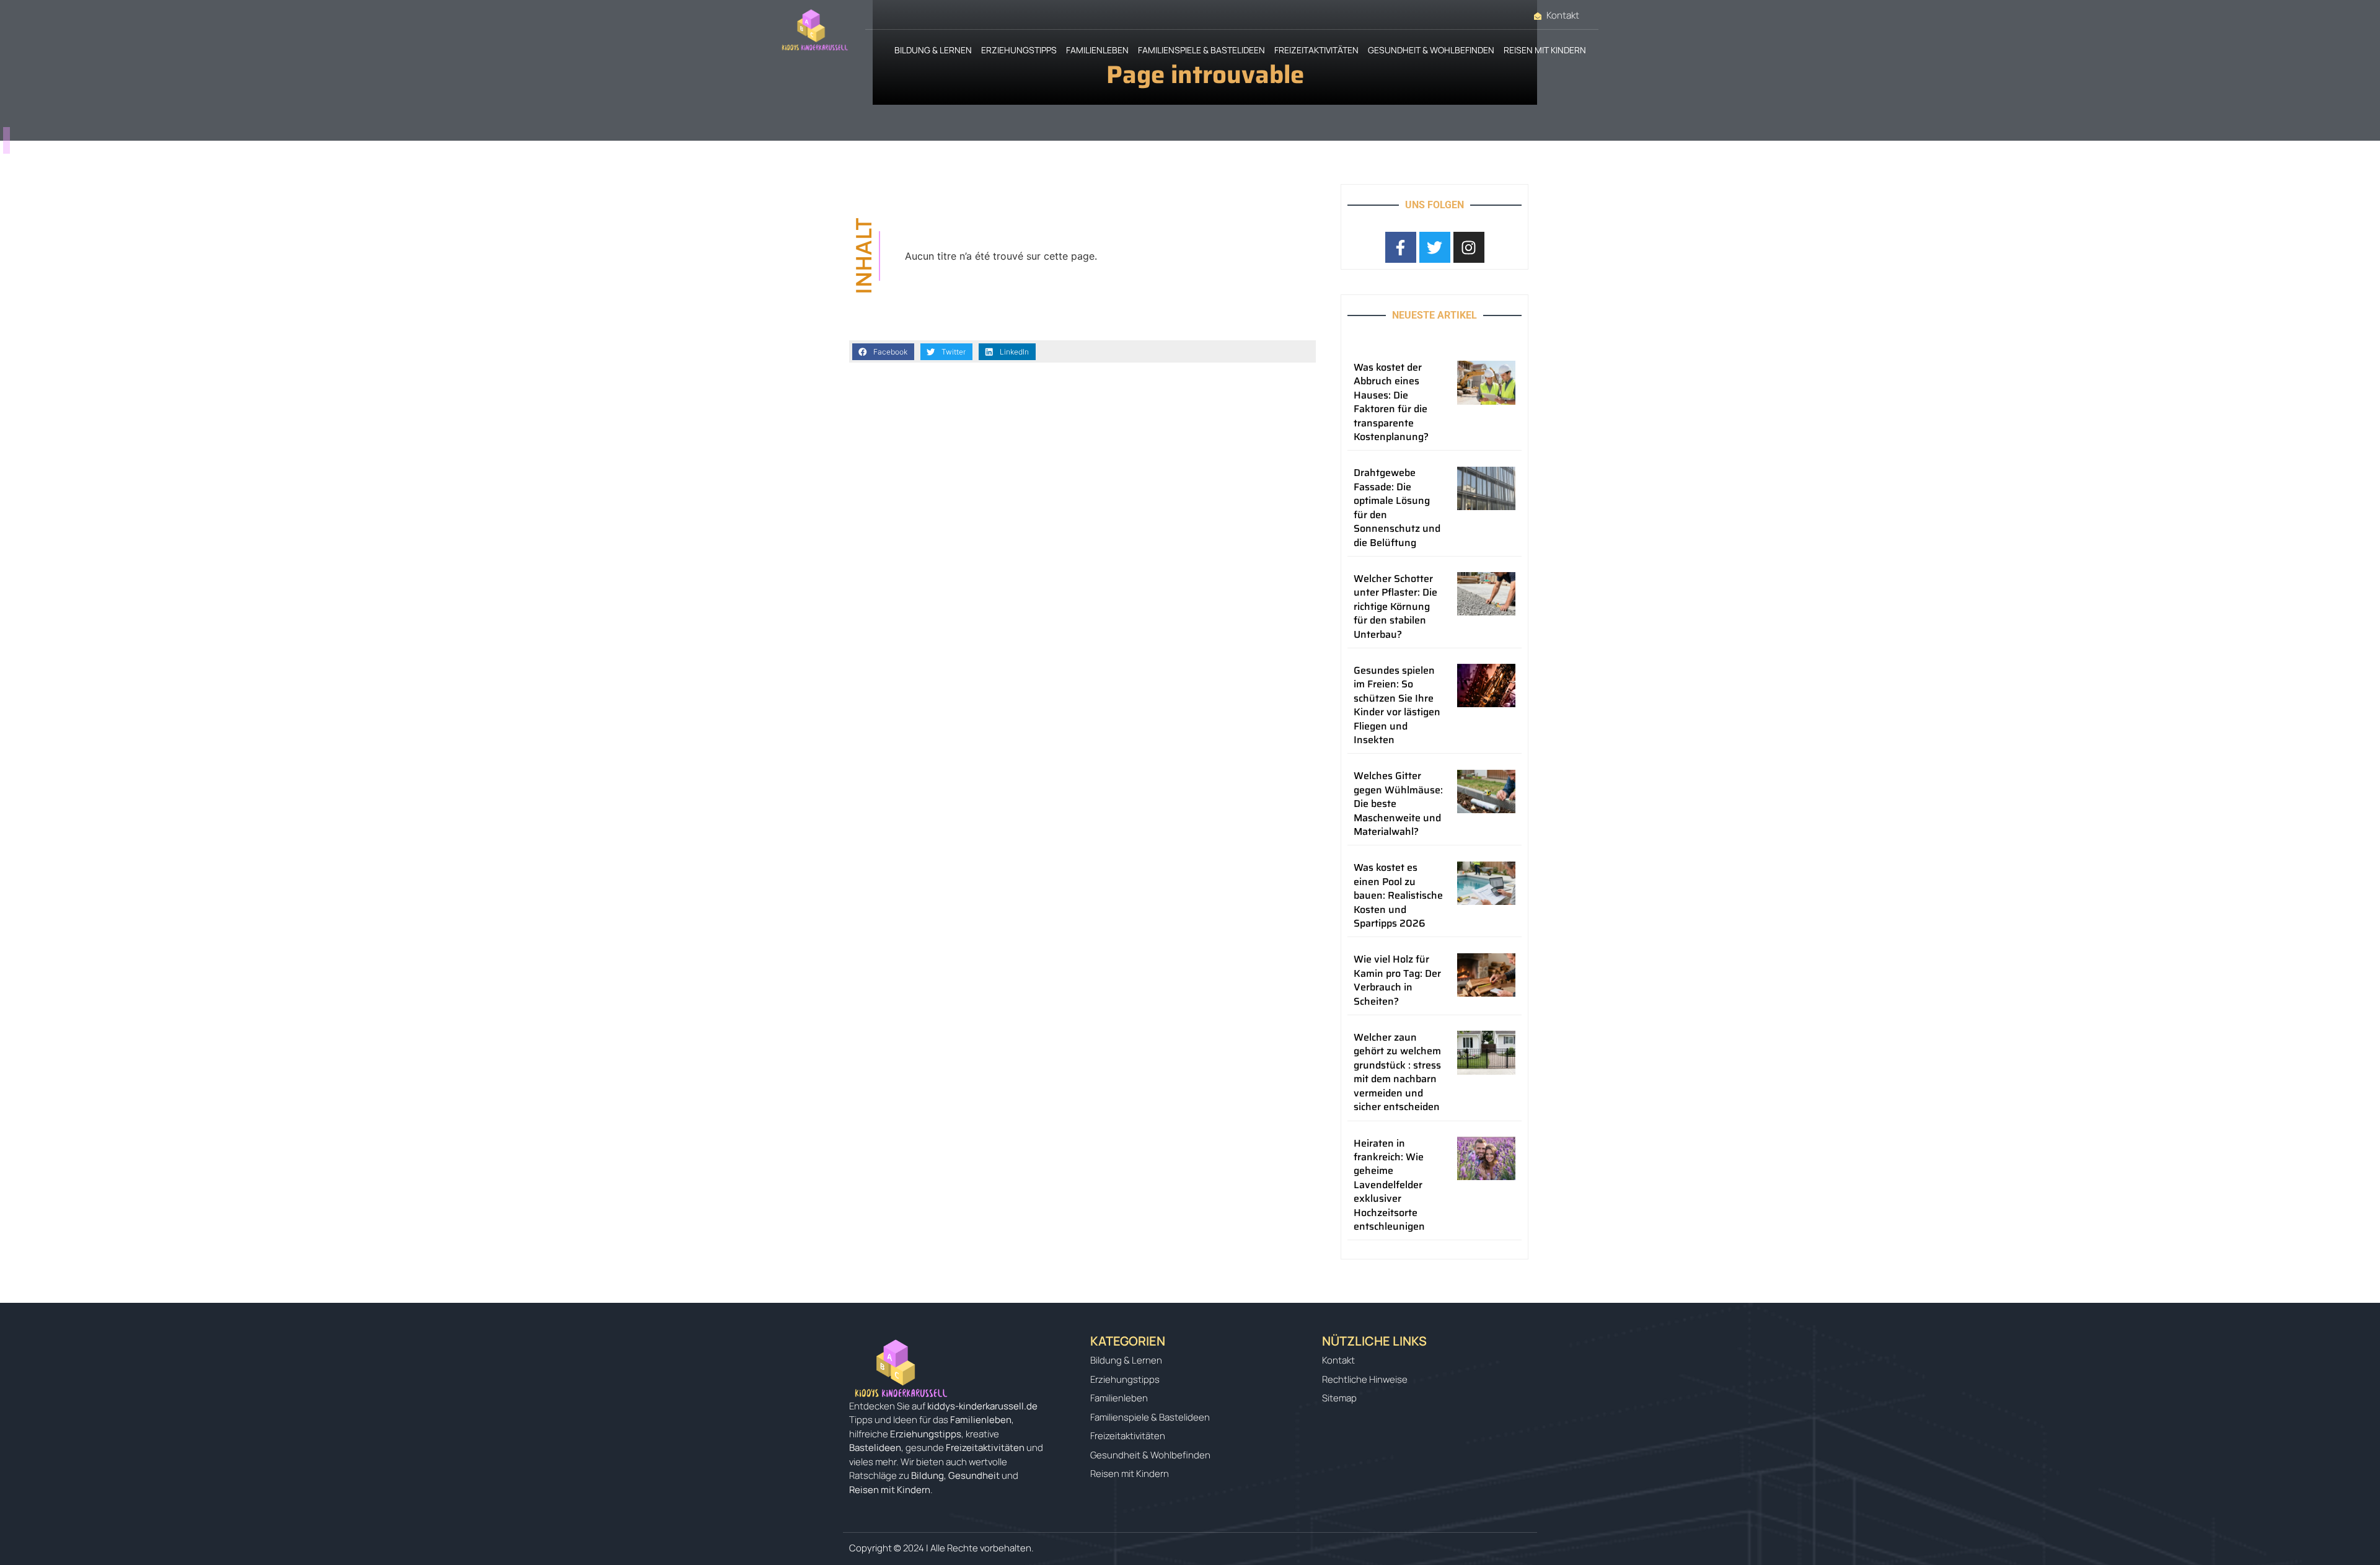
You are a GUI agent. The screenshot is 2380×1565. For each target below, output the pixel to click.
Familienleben (1097, 50)
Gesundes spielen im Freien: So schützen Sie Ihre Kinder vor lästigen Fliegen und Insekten (1397, 705)
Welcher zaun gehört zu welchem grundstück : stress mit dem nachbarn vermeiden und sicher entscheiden (1397, 1072)
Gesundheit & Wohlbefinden (1431, 50)
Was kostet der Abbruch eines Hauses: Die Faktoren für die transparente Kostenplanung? (1391, 402)
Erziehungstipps (1019, 50)
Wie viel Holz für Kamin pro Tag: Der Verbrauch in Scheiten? (1397, 980)
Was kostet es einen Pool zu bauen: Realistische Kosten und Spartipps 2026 (1398, 895)
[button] (883, 352)
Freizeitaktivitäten (1316, 50)
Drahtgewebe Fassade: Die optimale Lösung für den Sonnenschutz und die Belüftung (1397, 507)
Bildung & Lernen (933, 50)
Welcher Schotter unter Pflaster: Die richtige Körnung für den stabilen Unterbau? (1395, 606)
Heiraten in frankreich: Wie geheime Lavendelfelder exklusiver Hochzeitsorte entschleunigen (1389, 1185)
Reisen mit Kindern (1545, 50)
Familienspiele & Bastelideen (1201, 50)
